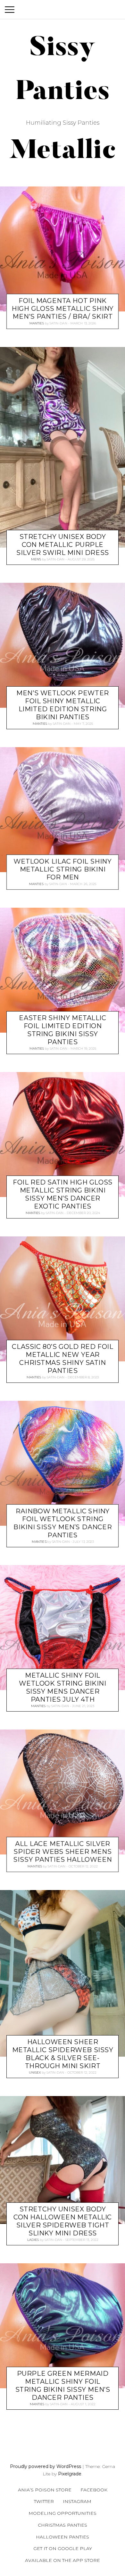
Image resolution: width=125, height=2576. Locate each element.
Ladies (33, 2240)
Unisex (35, 2072)
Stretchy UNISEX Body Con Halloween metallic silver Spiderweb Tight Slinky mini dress (63, 2221)
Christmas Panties (63, 2525)
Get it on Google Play (63, 2548)
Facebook (94, 2490)
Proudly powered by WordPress (46, 2466)
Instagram (77, 2501)
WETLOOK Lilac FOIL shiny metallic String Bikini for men (63, 869)
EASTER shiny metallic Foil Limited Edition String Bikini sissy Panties (63, 1030)
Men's (36, 559)
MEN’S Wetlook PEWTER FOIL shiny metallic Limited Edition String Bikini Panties (63, 705)
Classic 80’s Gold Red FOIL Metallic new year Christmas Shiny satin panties (63, 1359)
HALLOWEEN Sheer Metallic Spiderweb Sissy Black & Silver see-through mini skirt (63, 2054)
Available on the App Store (63, 2560)
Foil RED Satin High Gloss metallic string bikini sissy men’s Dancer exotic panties (63, 1194)
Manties (37, 323)
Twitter (44, 2501)
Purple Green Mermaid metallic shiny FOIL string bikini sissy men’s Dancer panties (63, 2386)
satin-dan (58, 323)
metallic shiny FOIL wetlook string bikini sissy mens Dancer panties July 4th (63, 1687)
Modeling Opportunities (63, 2513)
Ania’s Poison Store (45, 2490)
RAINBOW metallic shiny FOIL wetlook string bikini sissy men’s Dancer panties (63, 1523)
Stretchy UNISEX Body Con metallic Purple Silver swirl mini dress (63, 545)
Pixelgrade (70, 2474)
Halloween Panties (63, 2537)
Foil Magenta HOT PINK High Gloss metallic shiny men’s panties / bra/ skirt (63, 309)
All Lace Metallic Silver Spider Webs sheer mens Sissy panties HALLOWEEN (63, 1852)
